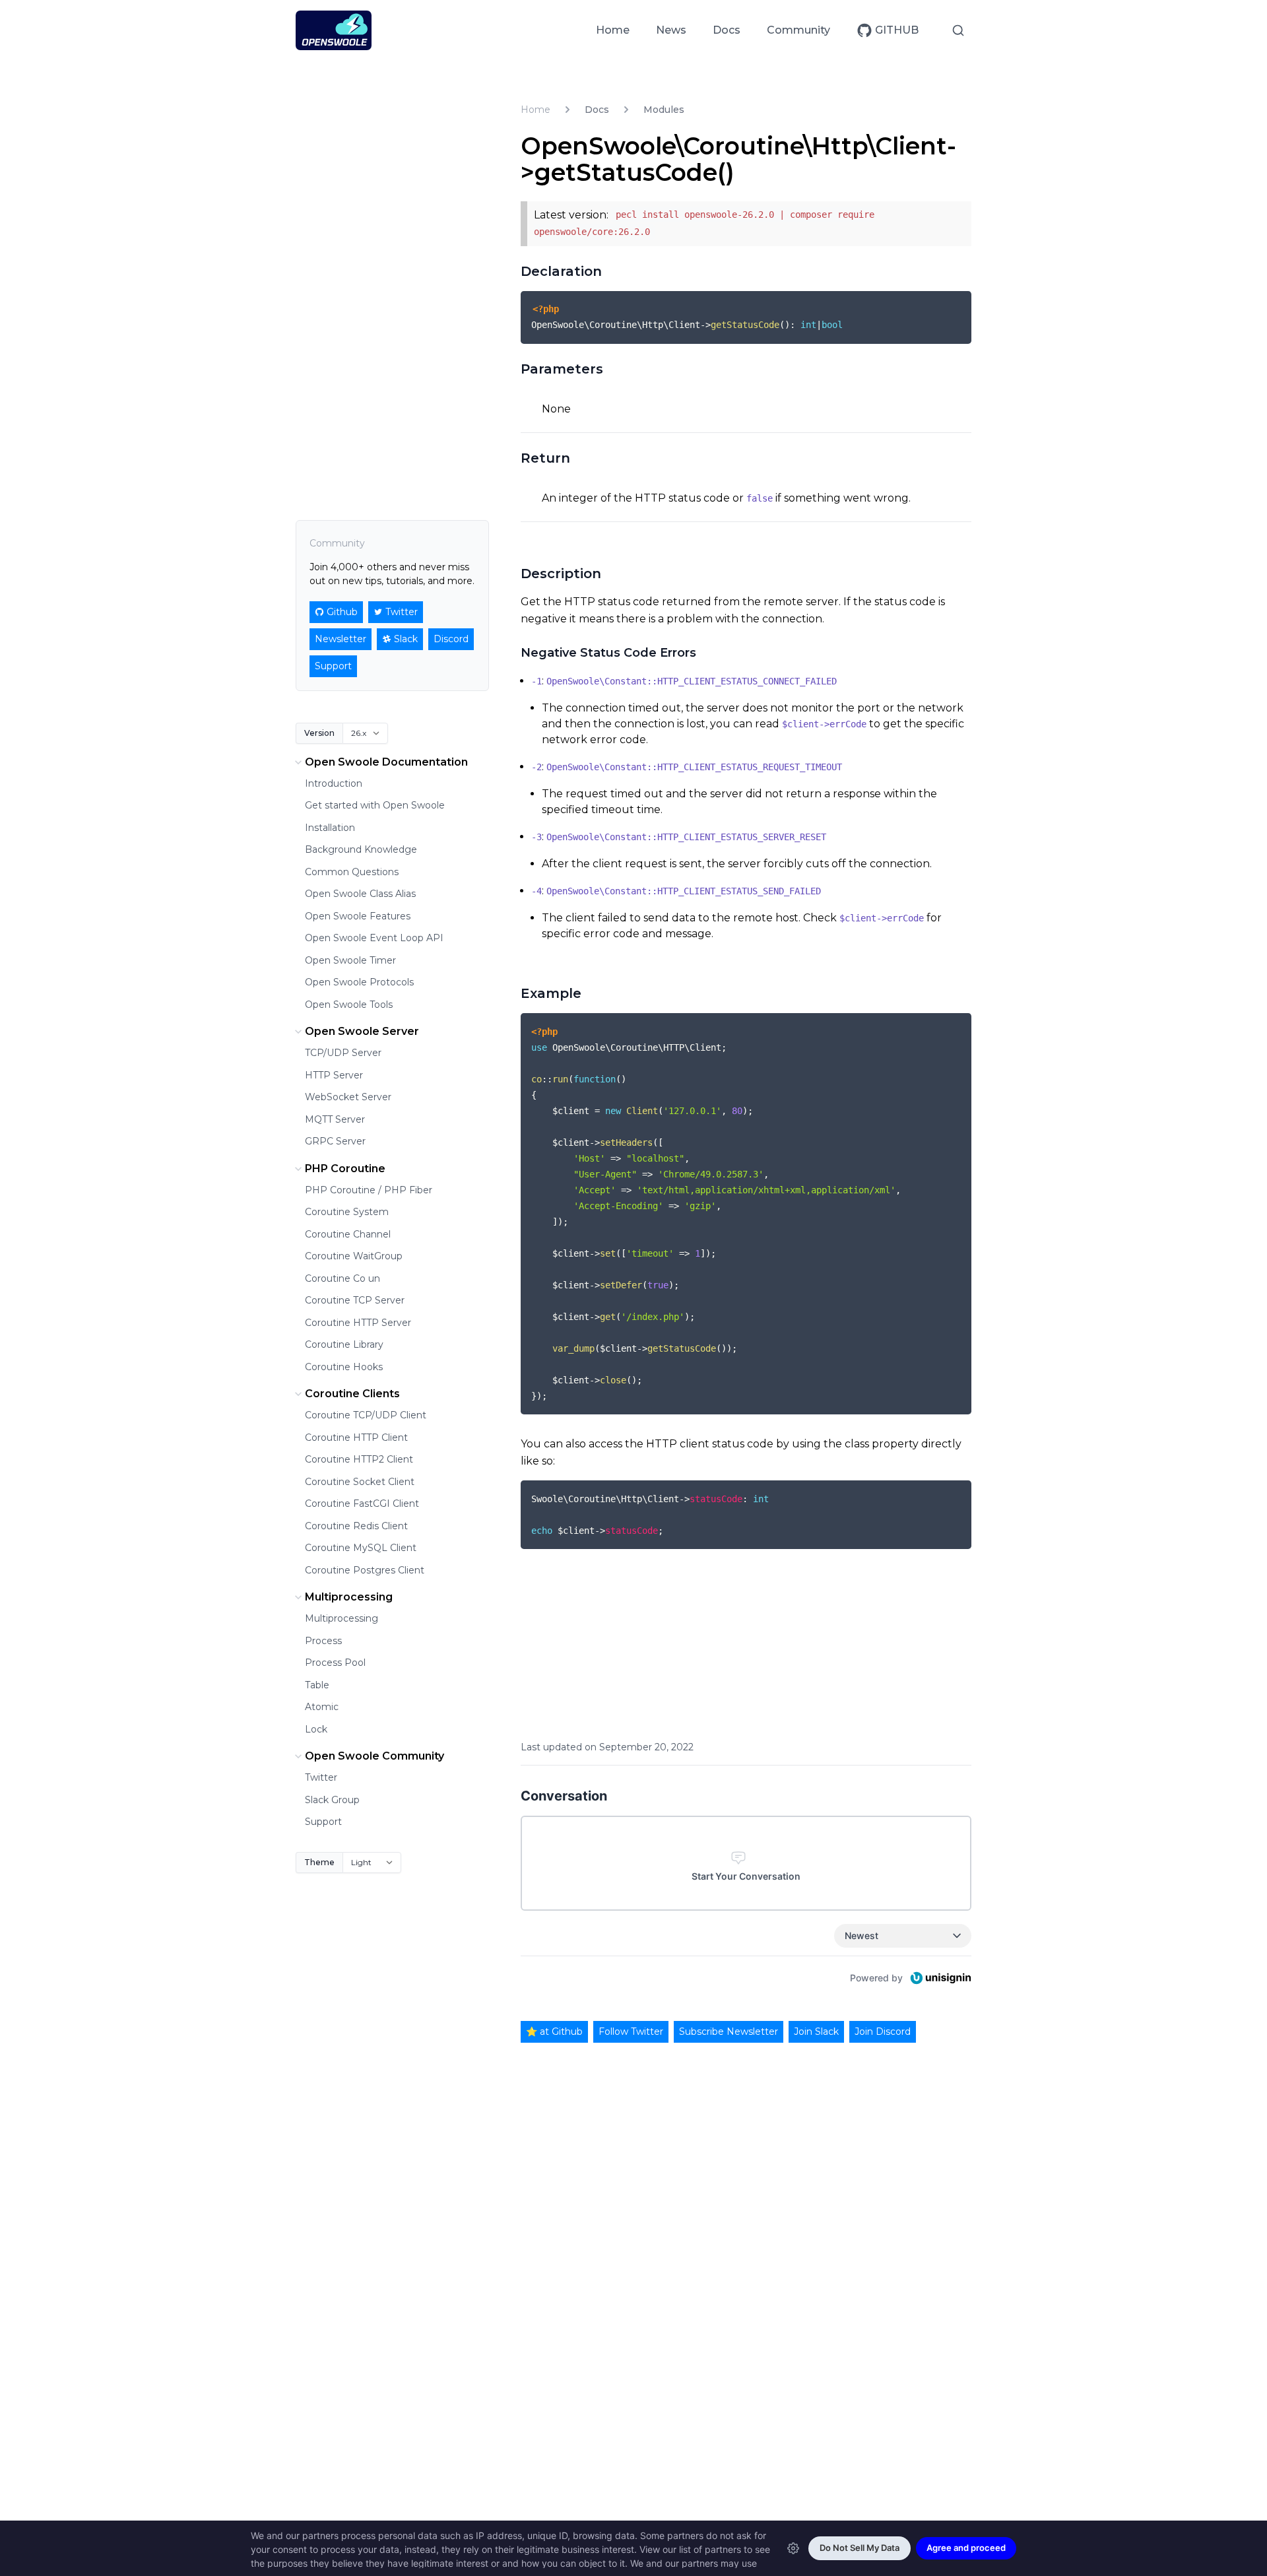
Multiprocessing (349, 1597)
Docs (727, 30)
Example (551, 993)
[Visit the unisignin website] (940, 1978)
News (671, 30)
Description (561, 574)
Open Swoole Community (374, 1756)
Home (613, 30)
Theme (319, 1862)
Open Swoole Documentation (386, 762)
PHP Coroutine (345, 1169)
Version (319, 733)
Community (798, 30)
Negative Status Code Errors (608, 653)
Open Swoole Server (362, 1031)
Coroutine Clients (352, 1394)
